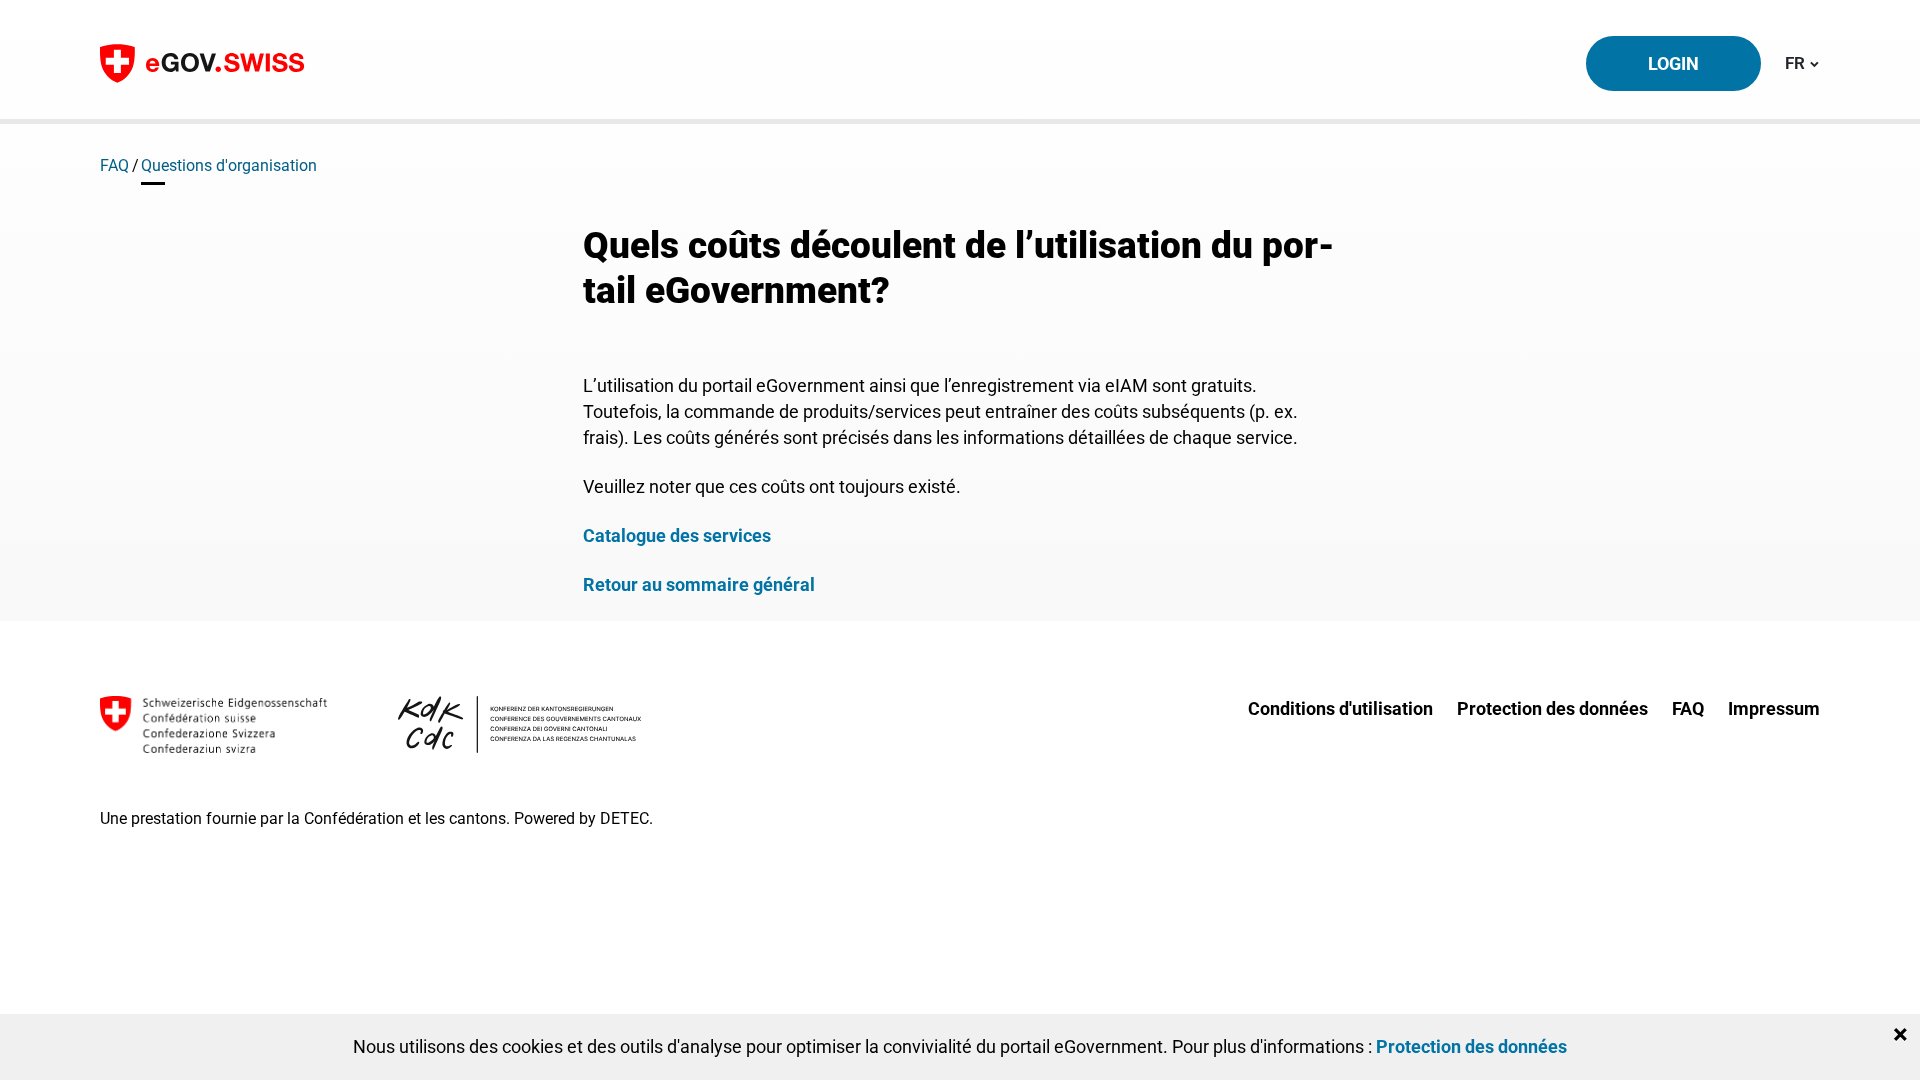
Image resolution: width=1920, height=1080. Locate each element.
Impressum (1774, 708)
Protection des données (1552, 708)
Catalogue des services (677, 535)
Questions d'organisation (229, 165)
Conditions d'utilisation (1340, 708)
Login (1673, 63)
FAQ (114, 165)
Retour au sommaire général (699, 584)
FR (1802, 62)
